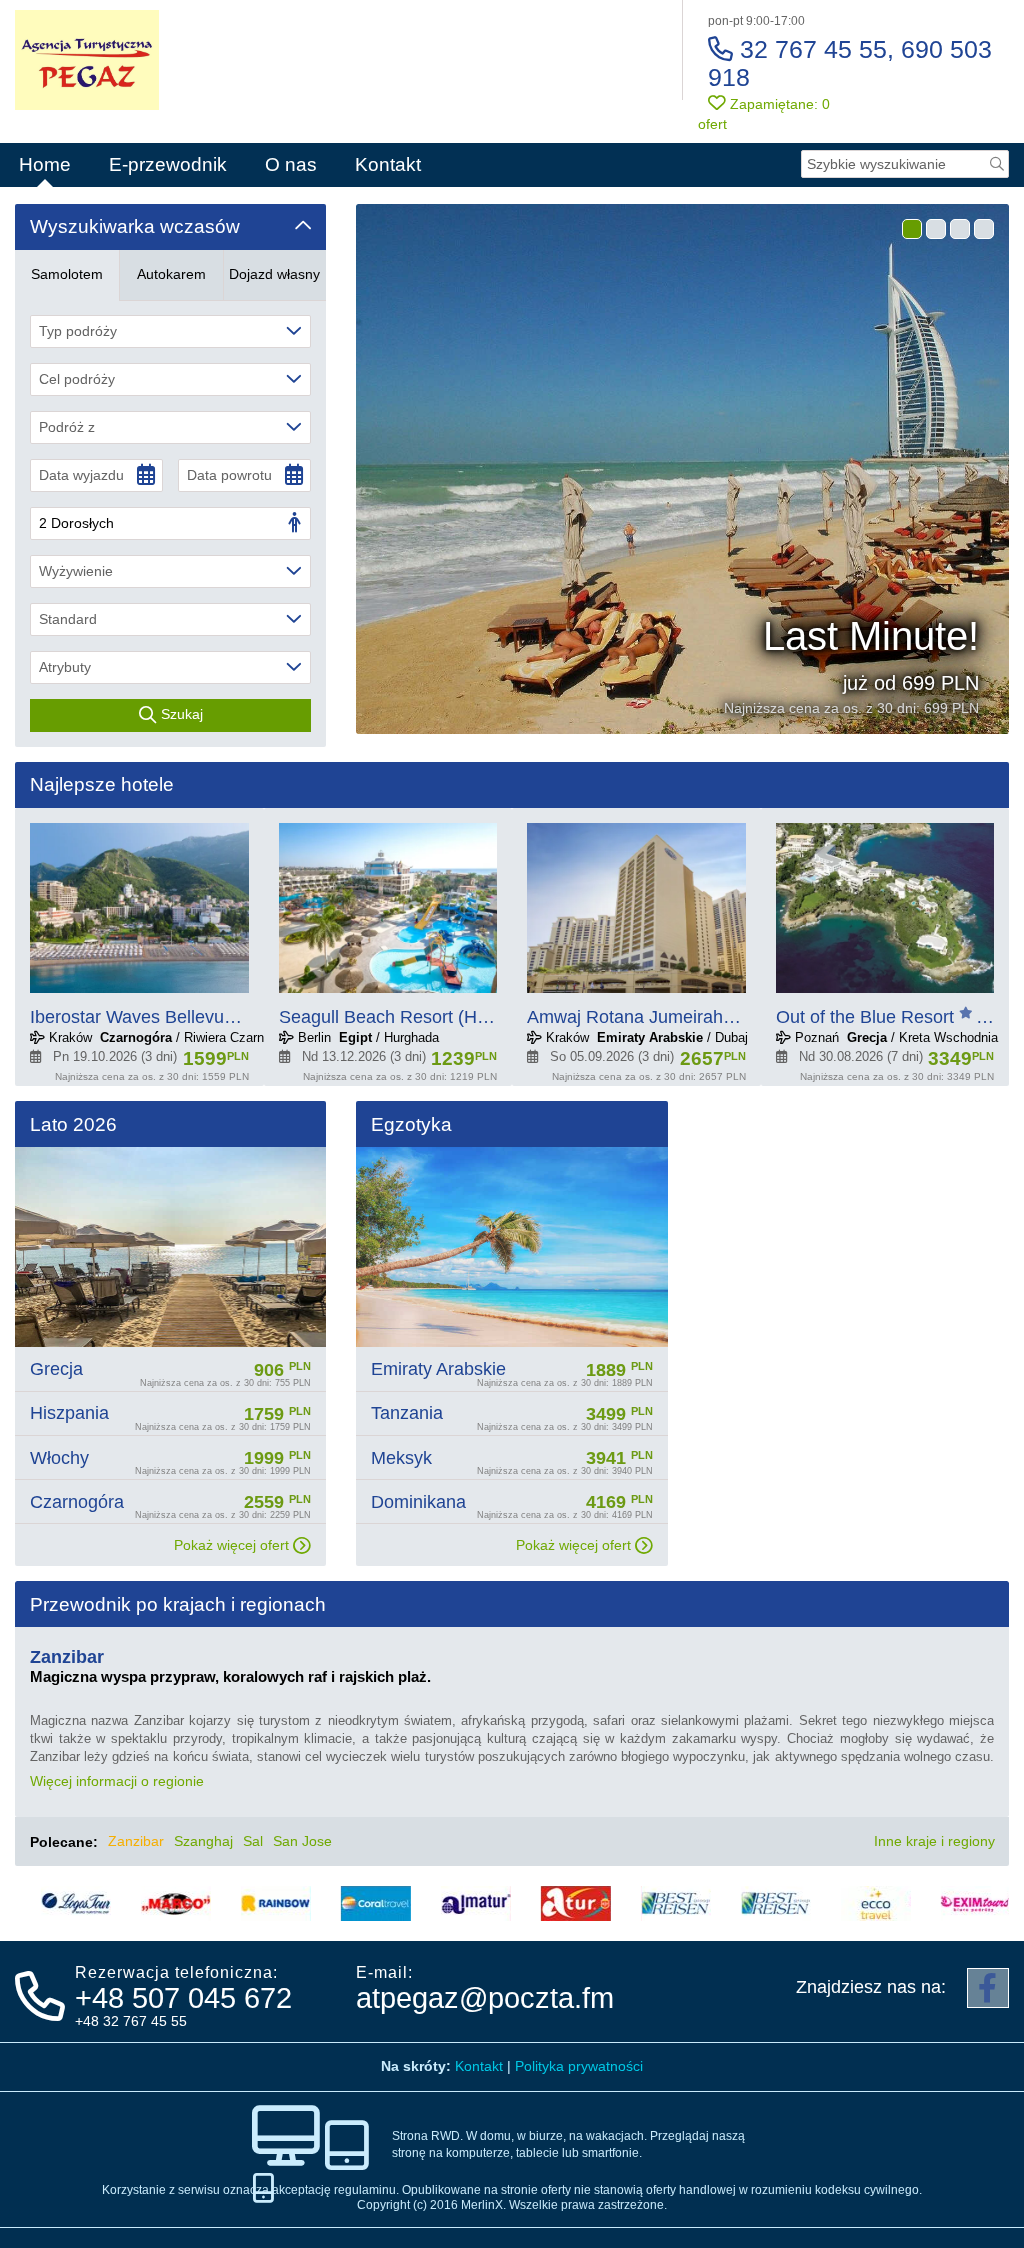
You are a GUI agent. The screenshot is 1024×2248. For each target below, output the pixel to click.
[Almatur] (436, 1903)
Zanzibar (136, 1841)
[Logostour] (36, 1903)
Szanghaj (203, 1841)
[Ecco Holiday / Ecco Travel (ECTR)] (836, 1903)
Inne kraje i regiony (936, 1841)
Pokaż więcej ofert (233, 1545)
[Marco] (136, 1903)
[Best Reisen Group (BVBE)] (736, 1903)
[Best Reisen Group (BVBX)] (636, 1903)
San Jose (302, 1841)
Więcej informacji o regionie (119, 1781)
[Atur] (536, 1903)
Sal (253, 1841)
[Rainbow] (236, 1903)
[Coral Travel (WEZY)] (336, 1903)
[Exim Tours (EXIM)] (936, 1903)
